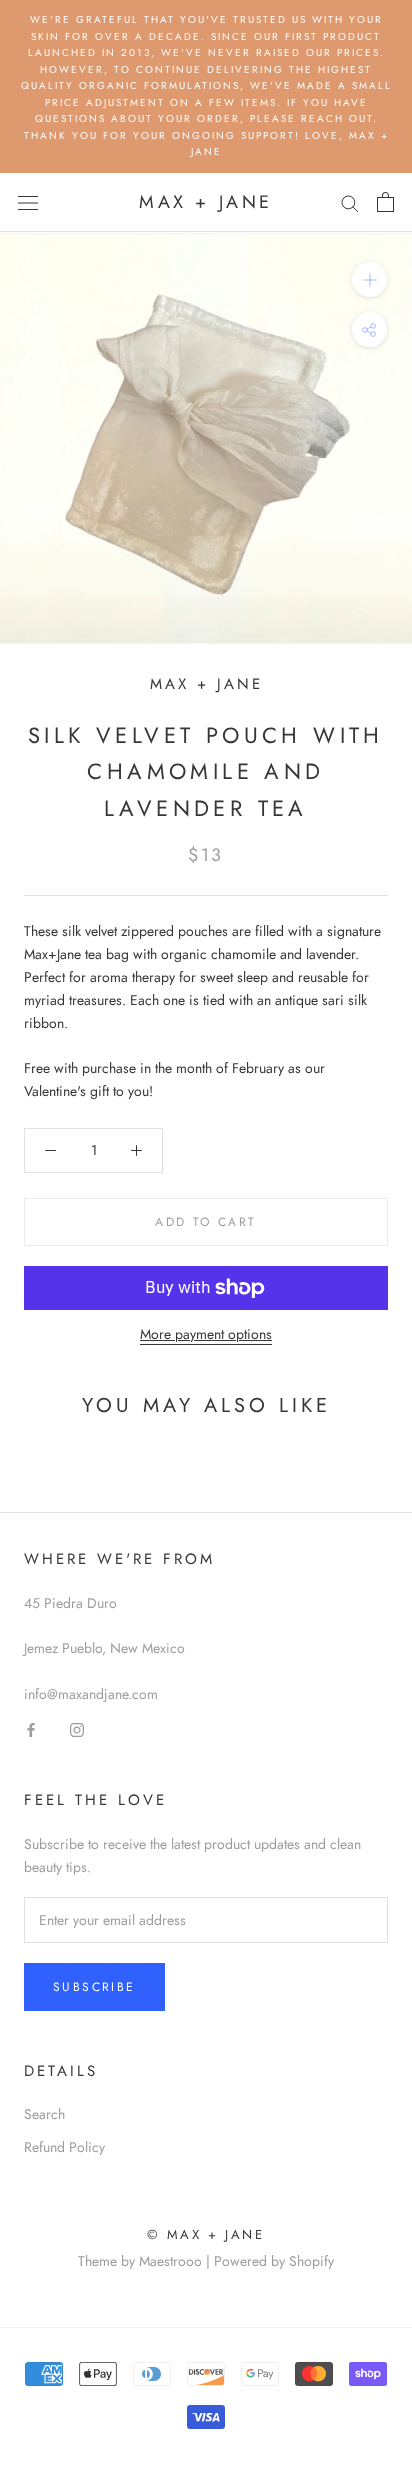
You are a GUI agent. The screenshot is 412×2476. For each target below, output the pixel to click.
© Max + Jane (205, 2234)
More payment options (206, 1334)
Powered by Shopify (274, 2261)
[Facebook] (31, 1728)
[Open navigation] (28, 202)
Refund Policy (64, 2147)
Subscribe (94, 1987)
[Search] (350, 202)
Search (44, 2114)
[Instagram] (77, 1728)
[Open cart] (385, 202)
